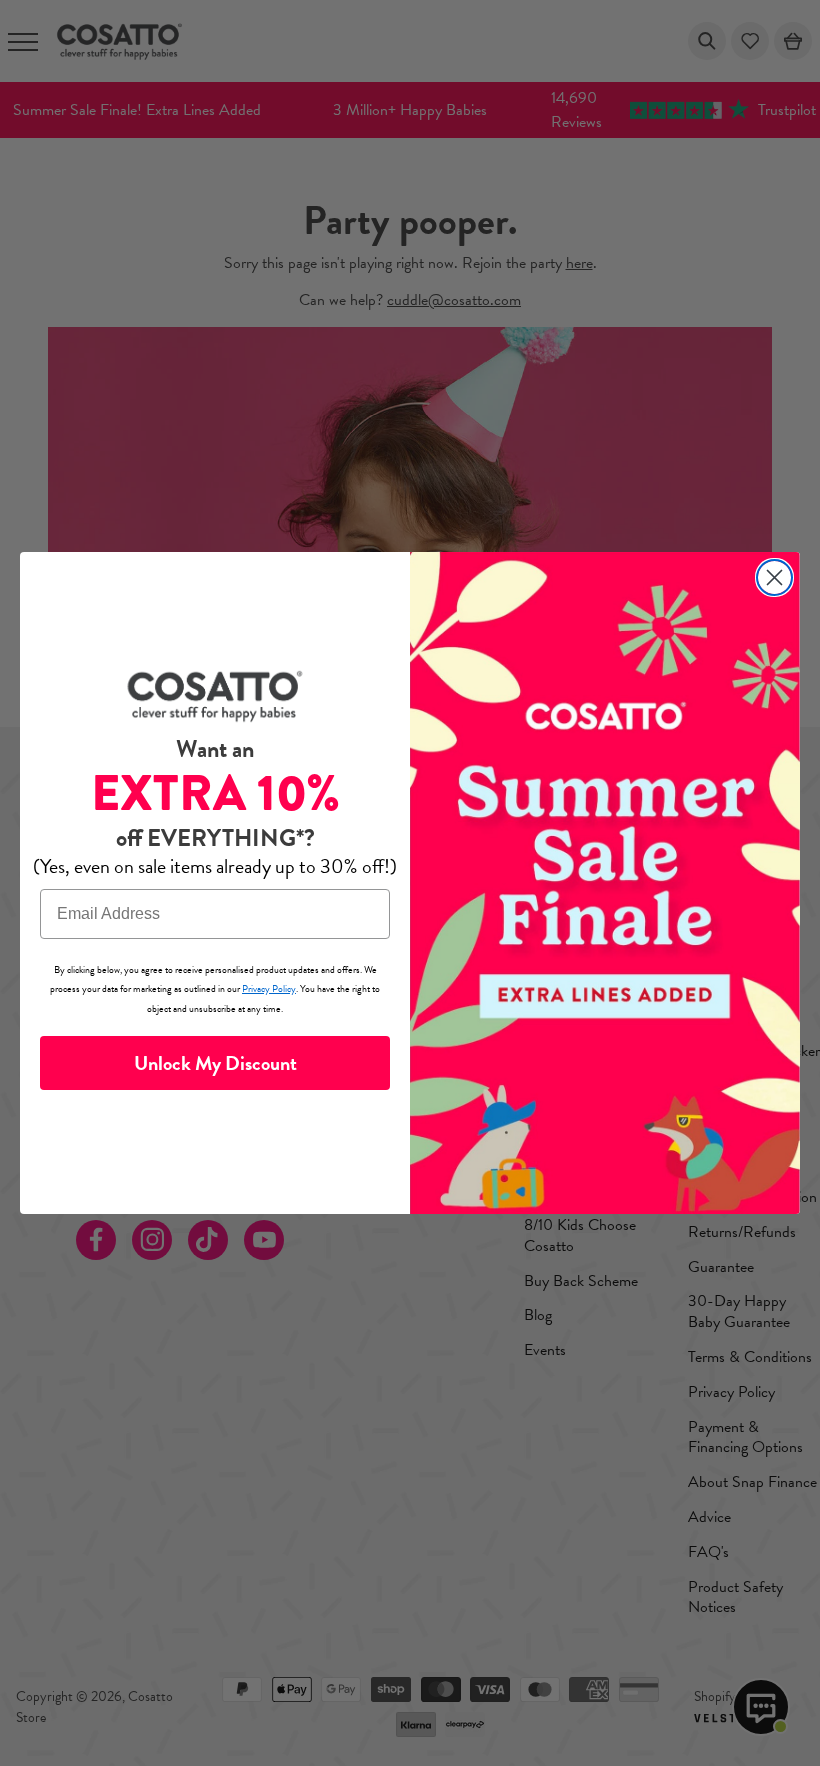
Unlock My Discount (215, 1063)
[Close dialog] (774, 577)
